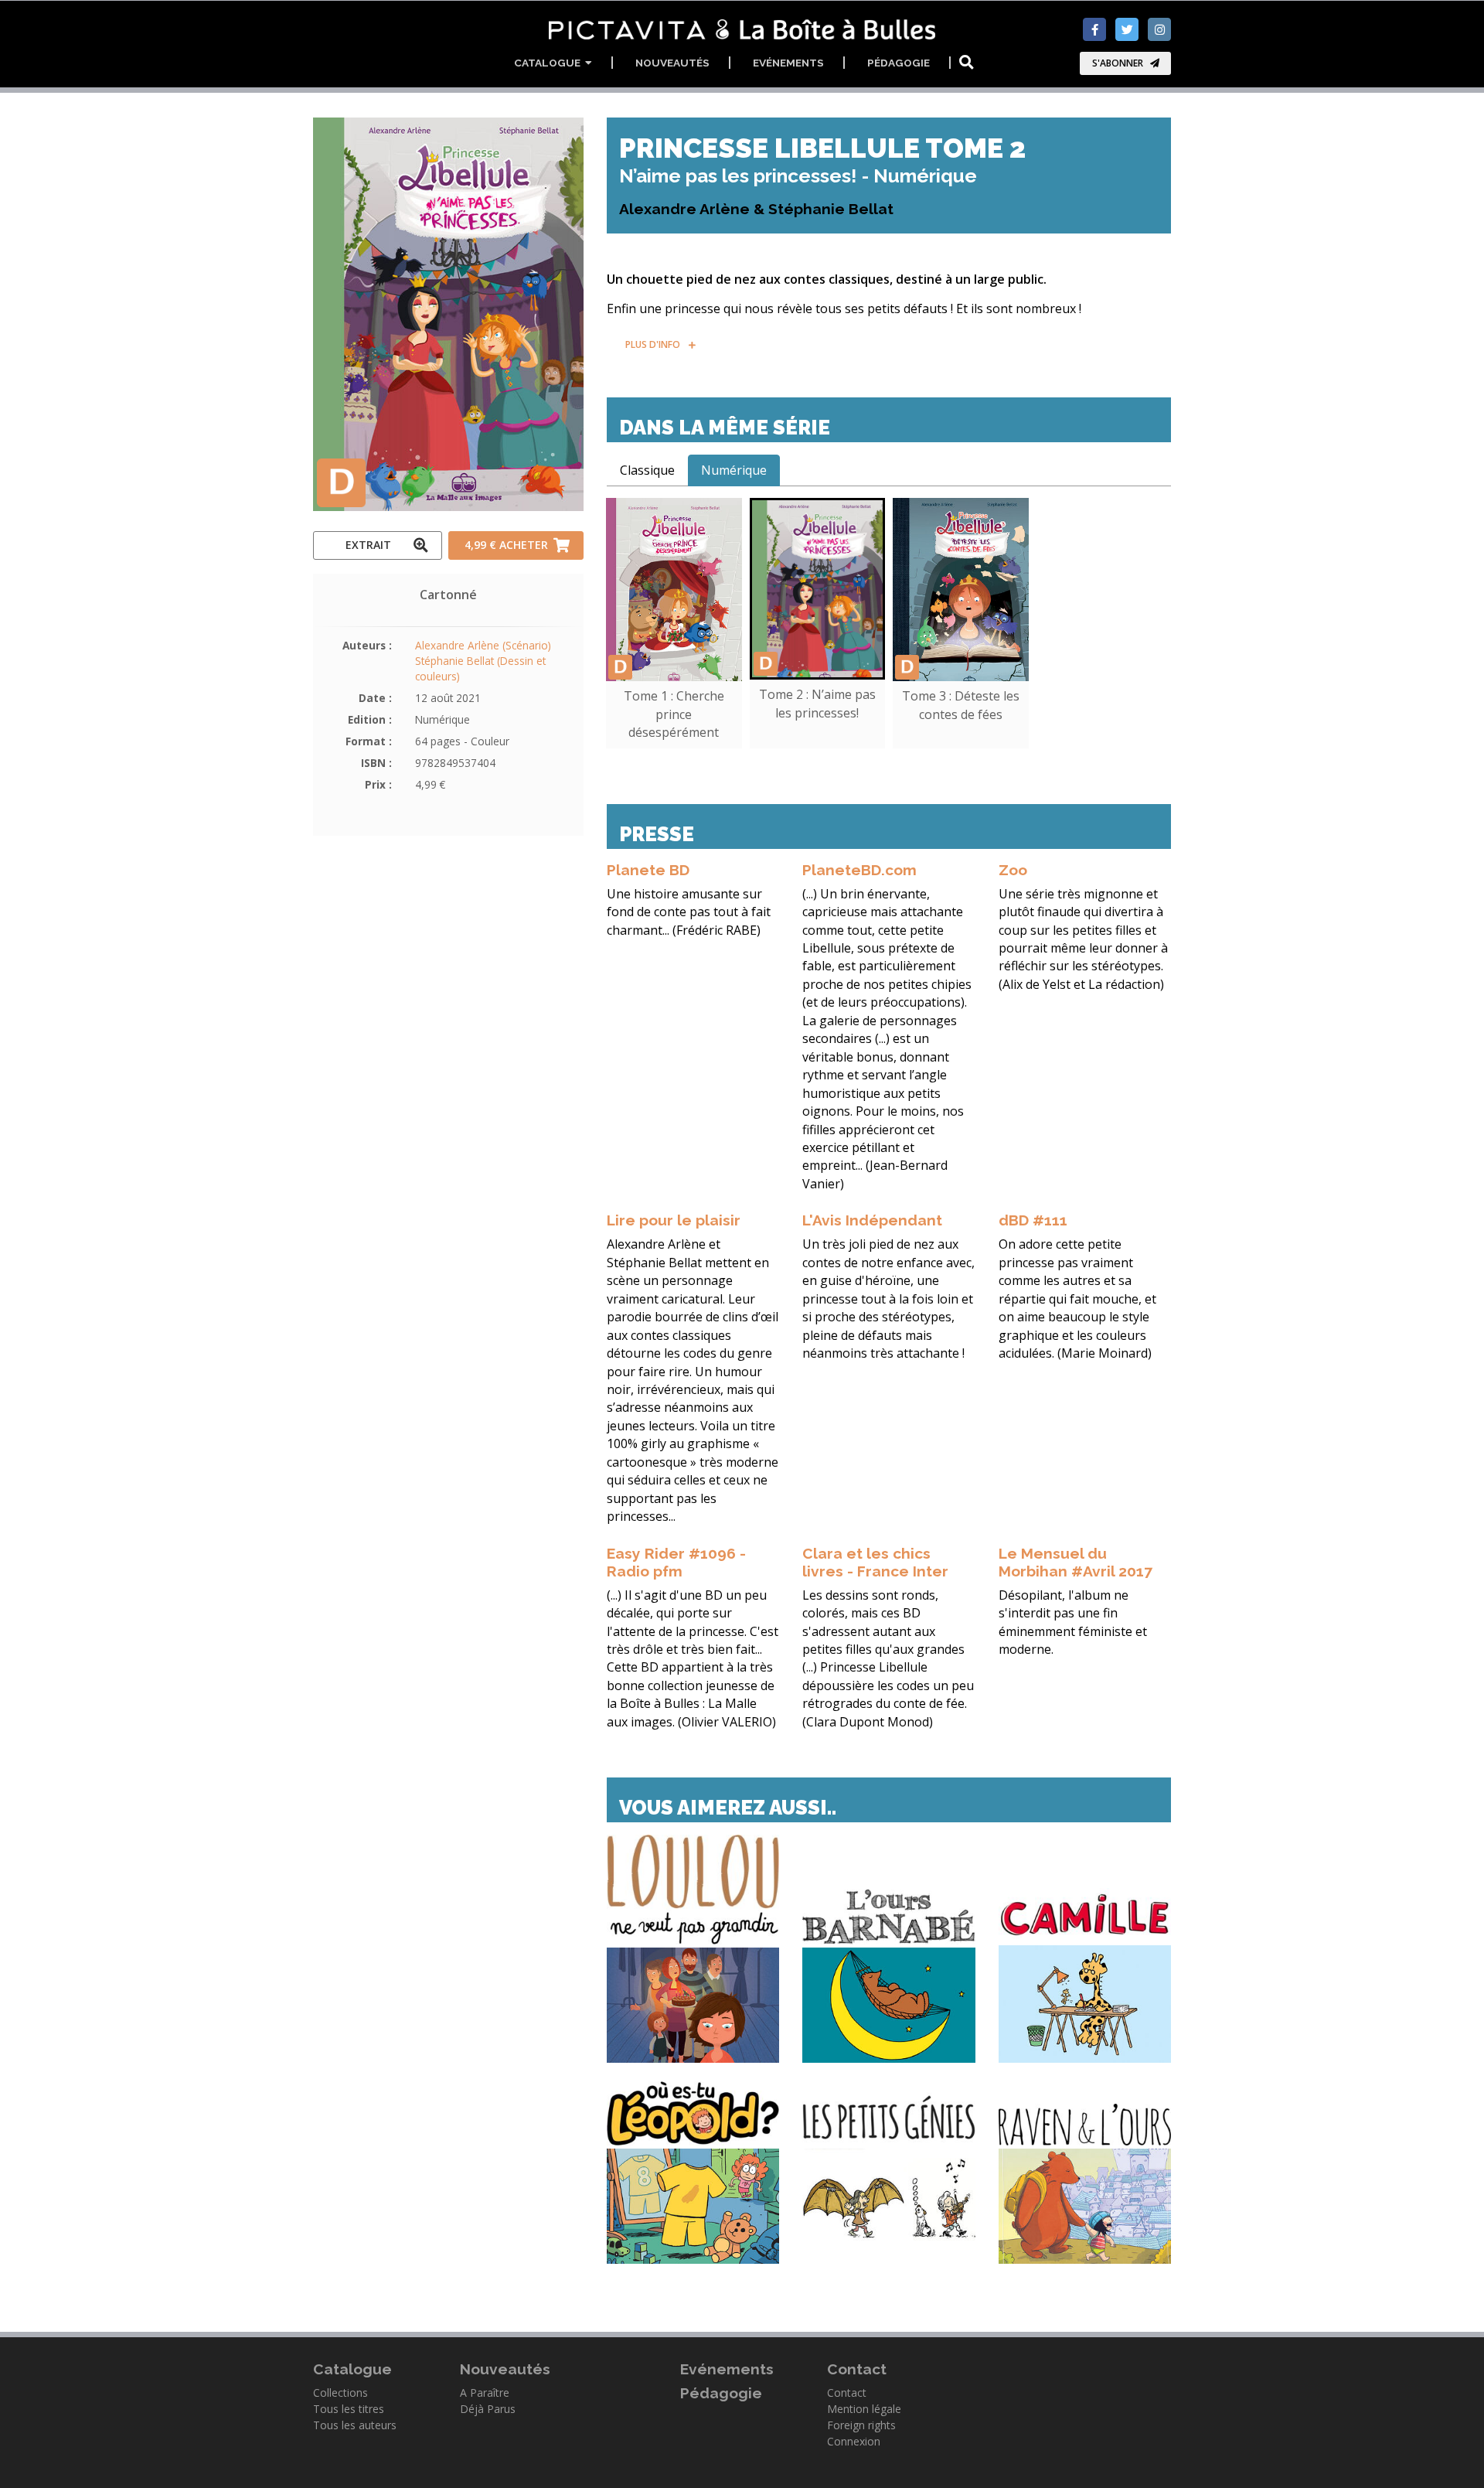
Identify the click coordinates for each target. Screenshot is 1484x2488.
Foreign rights (861, 2425)
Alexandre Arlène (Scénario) (483, 645)
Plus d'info (653, 344)
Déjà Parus (488, 2409)
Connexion (854, 2441)
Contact (847, 2393)
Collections (340, 2393)
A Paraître (485, 2393)
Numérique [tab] (734, 470)
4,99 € (506, 545)
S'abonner (1118, 63)
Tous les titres (349, 2409)
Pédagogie (899, 63)
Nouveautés (672, 63)
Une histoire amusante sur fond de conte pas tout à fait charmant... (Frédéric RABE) (689, 912)
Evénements (788, 63)
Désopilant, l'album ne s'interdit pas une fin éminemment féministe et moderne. (1073, 1622)
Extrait (368, 545)
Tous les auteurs (355, 2425)
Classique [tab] (647, 470)
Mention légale (864, 2409)
